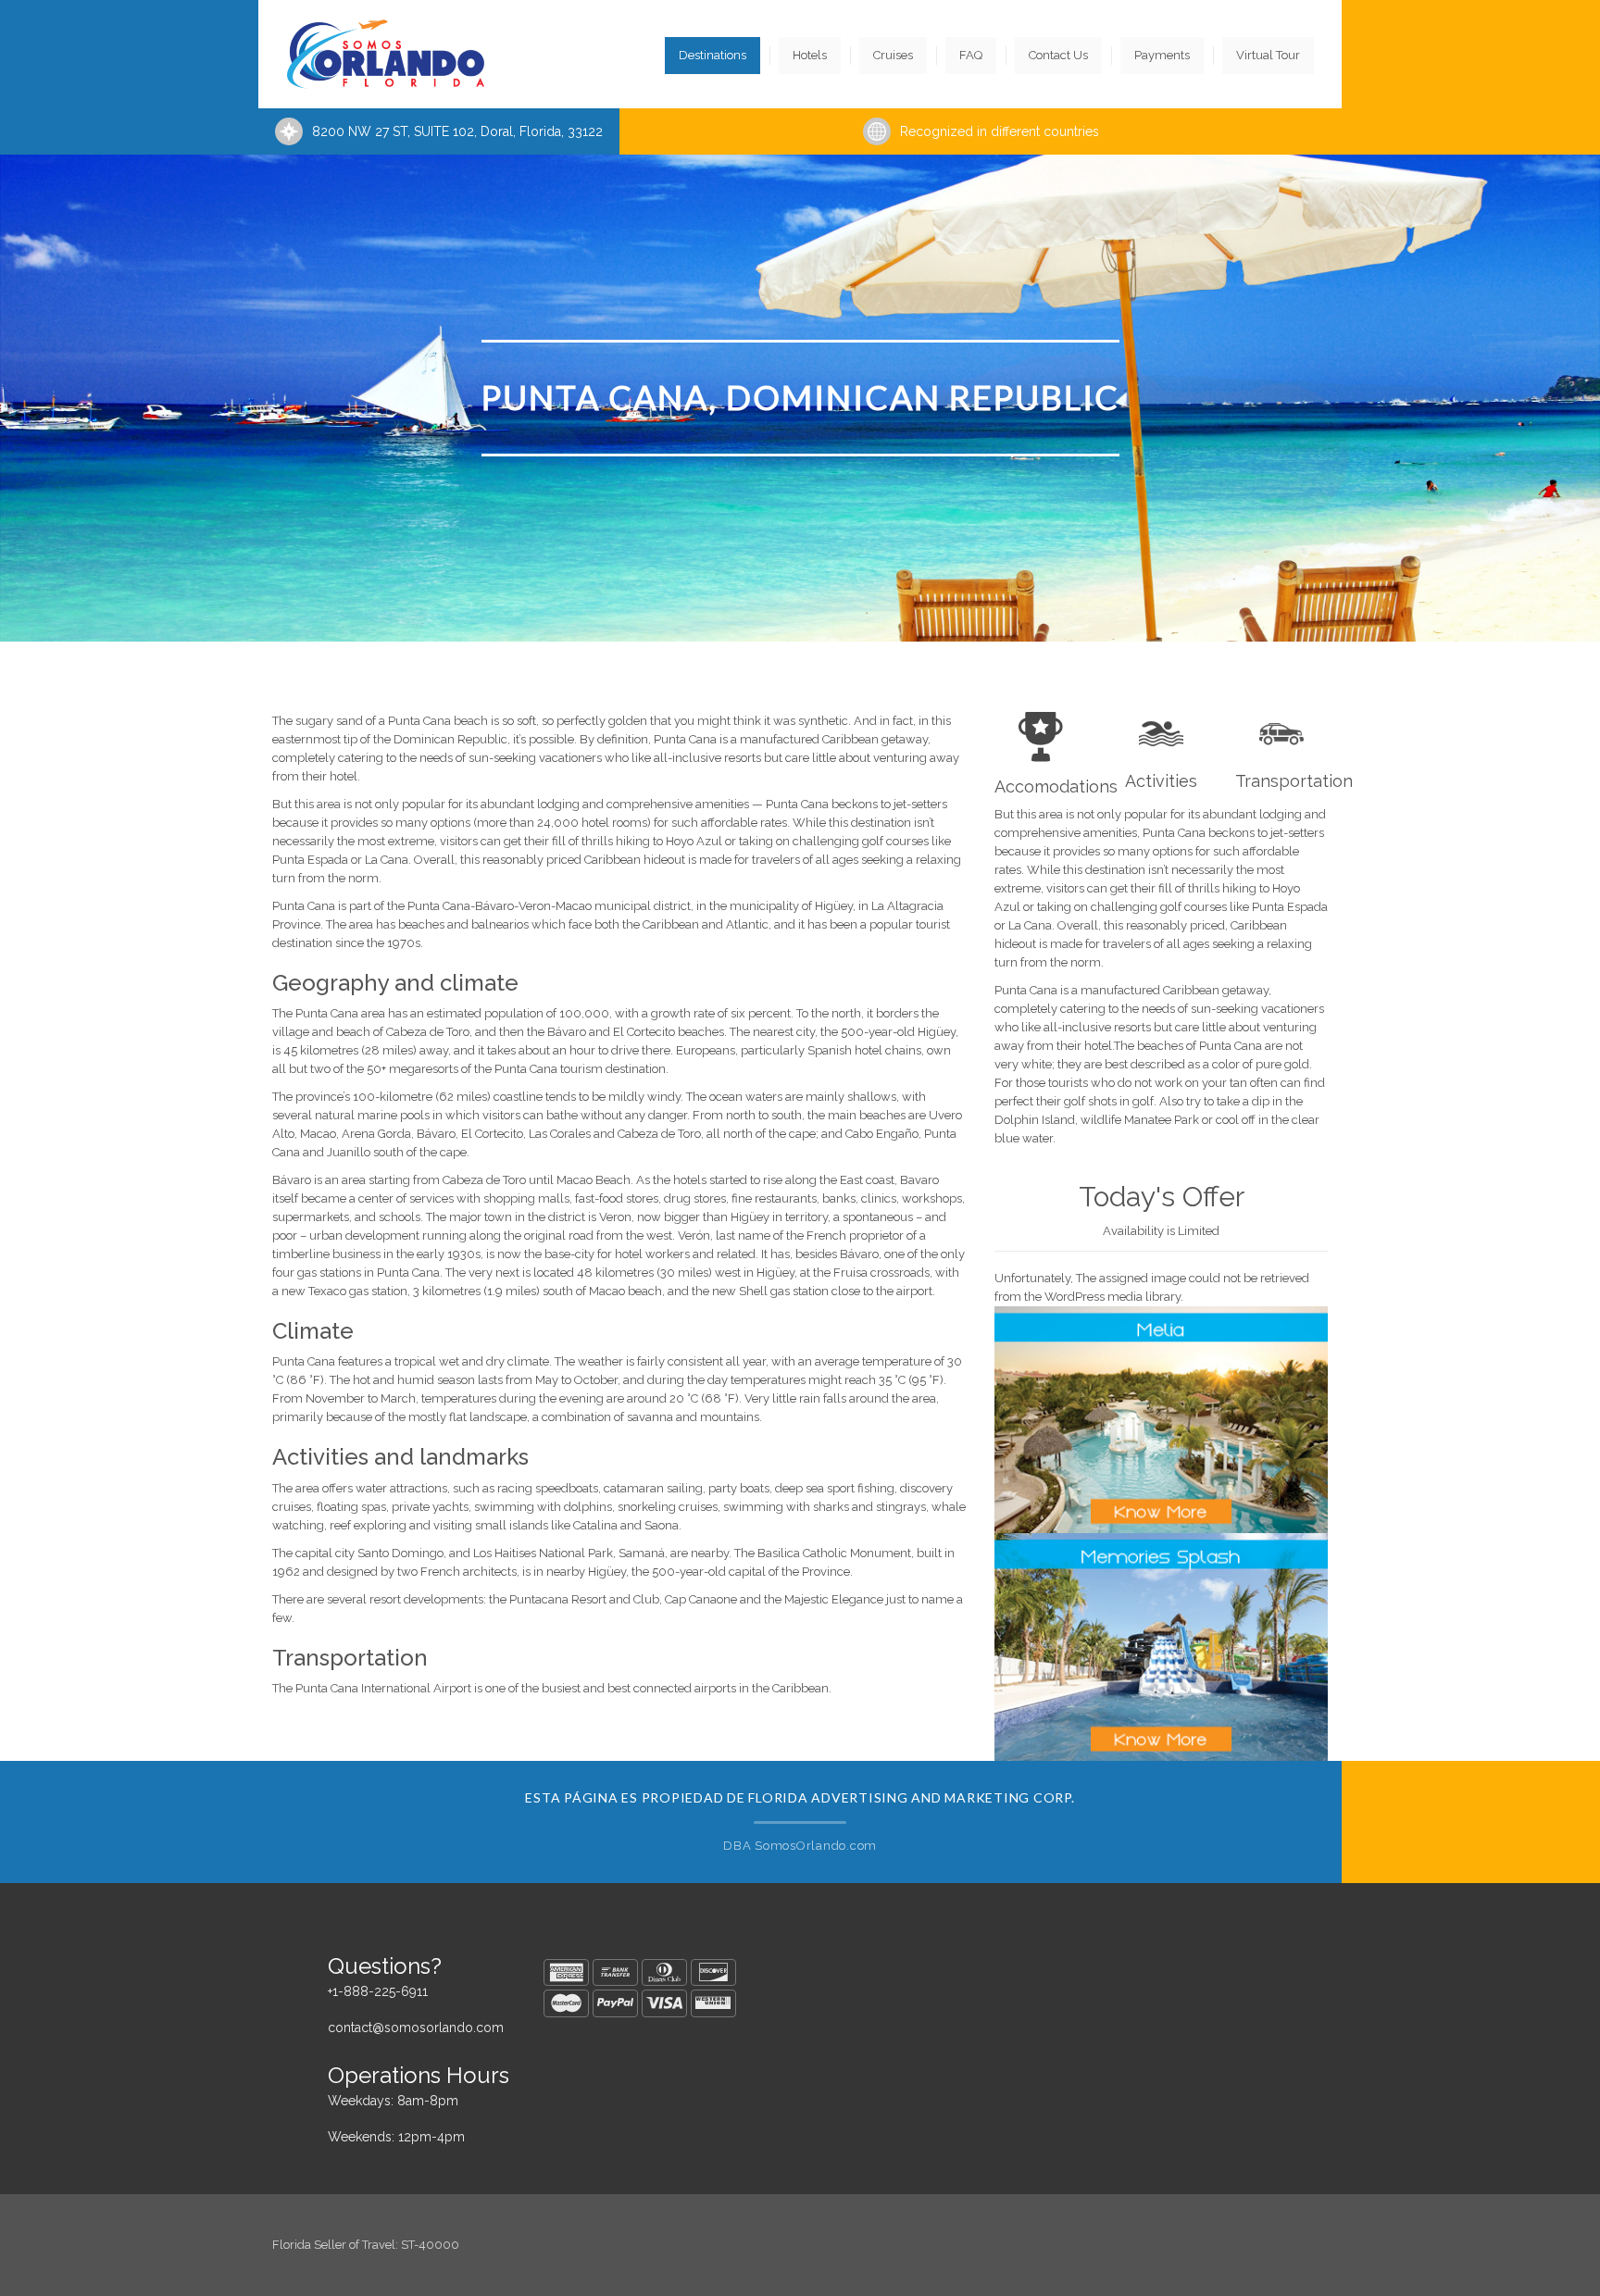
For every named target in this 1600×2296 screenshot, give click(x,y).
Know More (1162, 1478)
